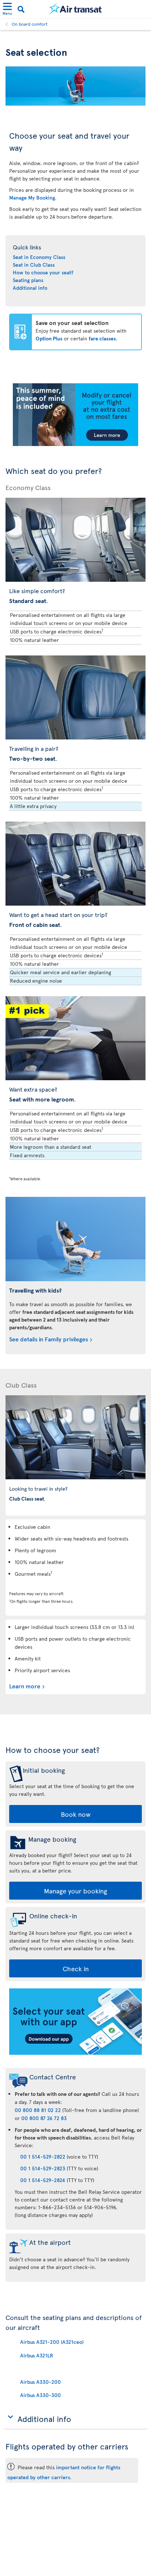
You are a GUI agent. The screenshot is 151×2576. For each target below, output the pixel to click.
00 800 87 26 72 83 (44, 2118)
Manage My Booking (32, 198)
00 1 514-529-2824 (43, 2180)
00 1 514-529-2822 (43, 2157)
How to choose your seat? (43, 272)
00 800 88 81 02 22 (38, 2110)
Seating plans (28, 280)
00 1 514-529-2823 (43, 2168)
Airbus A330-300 (40, 2395)
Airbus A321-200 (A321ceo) (52, 2342)
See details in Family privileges (49, 1339)
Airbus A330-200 (40, 2382)
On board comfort (30, 24)
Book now (76, 1814)
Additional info (30, 288)
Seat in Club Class (34, 265)
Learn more (25, 1686)
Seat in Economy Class (39, 257)
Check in (76, 1968)
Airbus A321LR (37, 2355)
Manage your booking (75, 1891)
